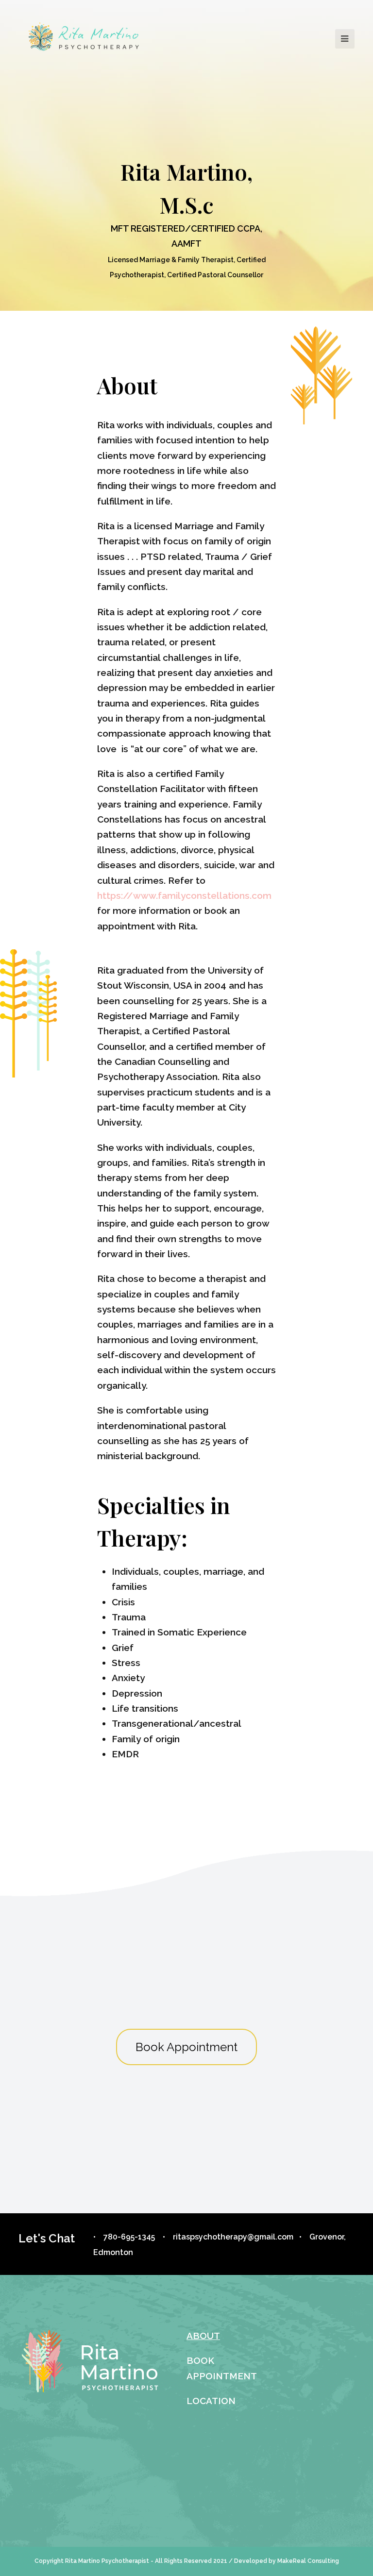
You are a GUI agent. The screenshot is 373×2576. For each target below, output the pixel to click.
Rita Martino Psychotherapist (107, 2561)
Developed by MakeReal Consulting (287, 2561)
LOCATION (211, 2401)
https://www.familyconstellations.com (184, 895)
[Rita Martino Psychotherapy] (84, 38)
